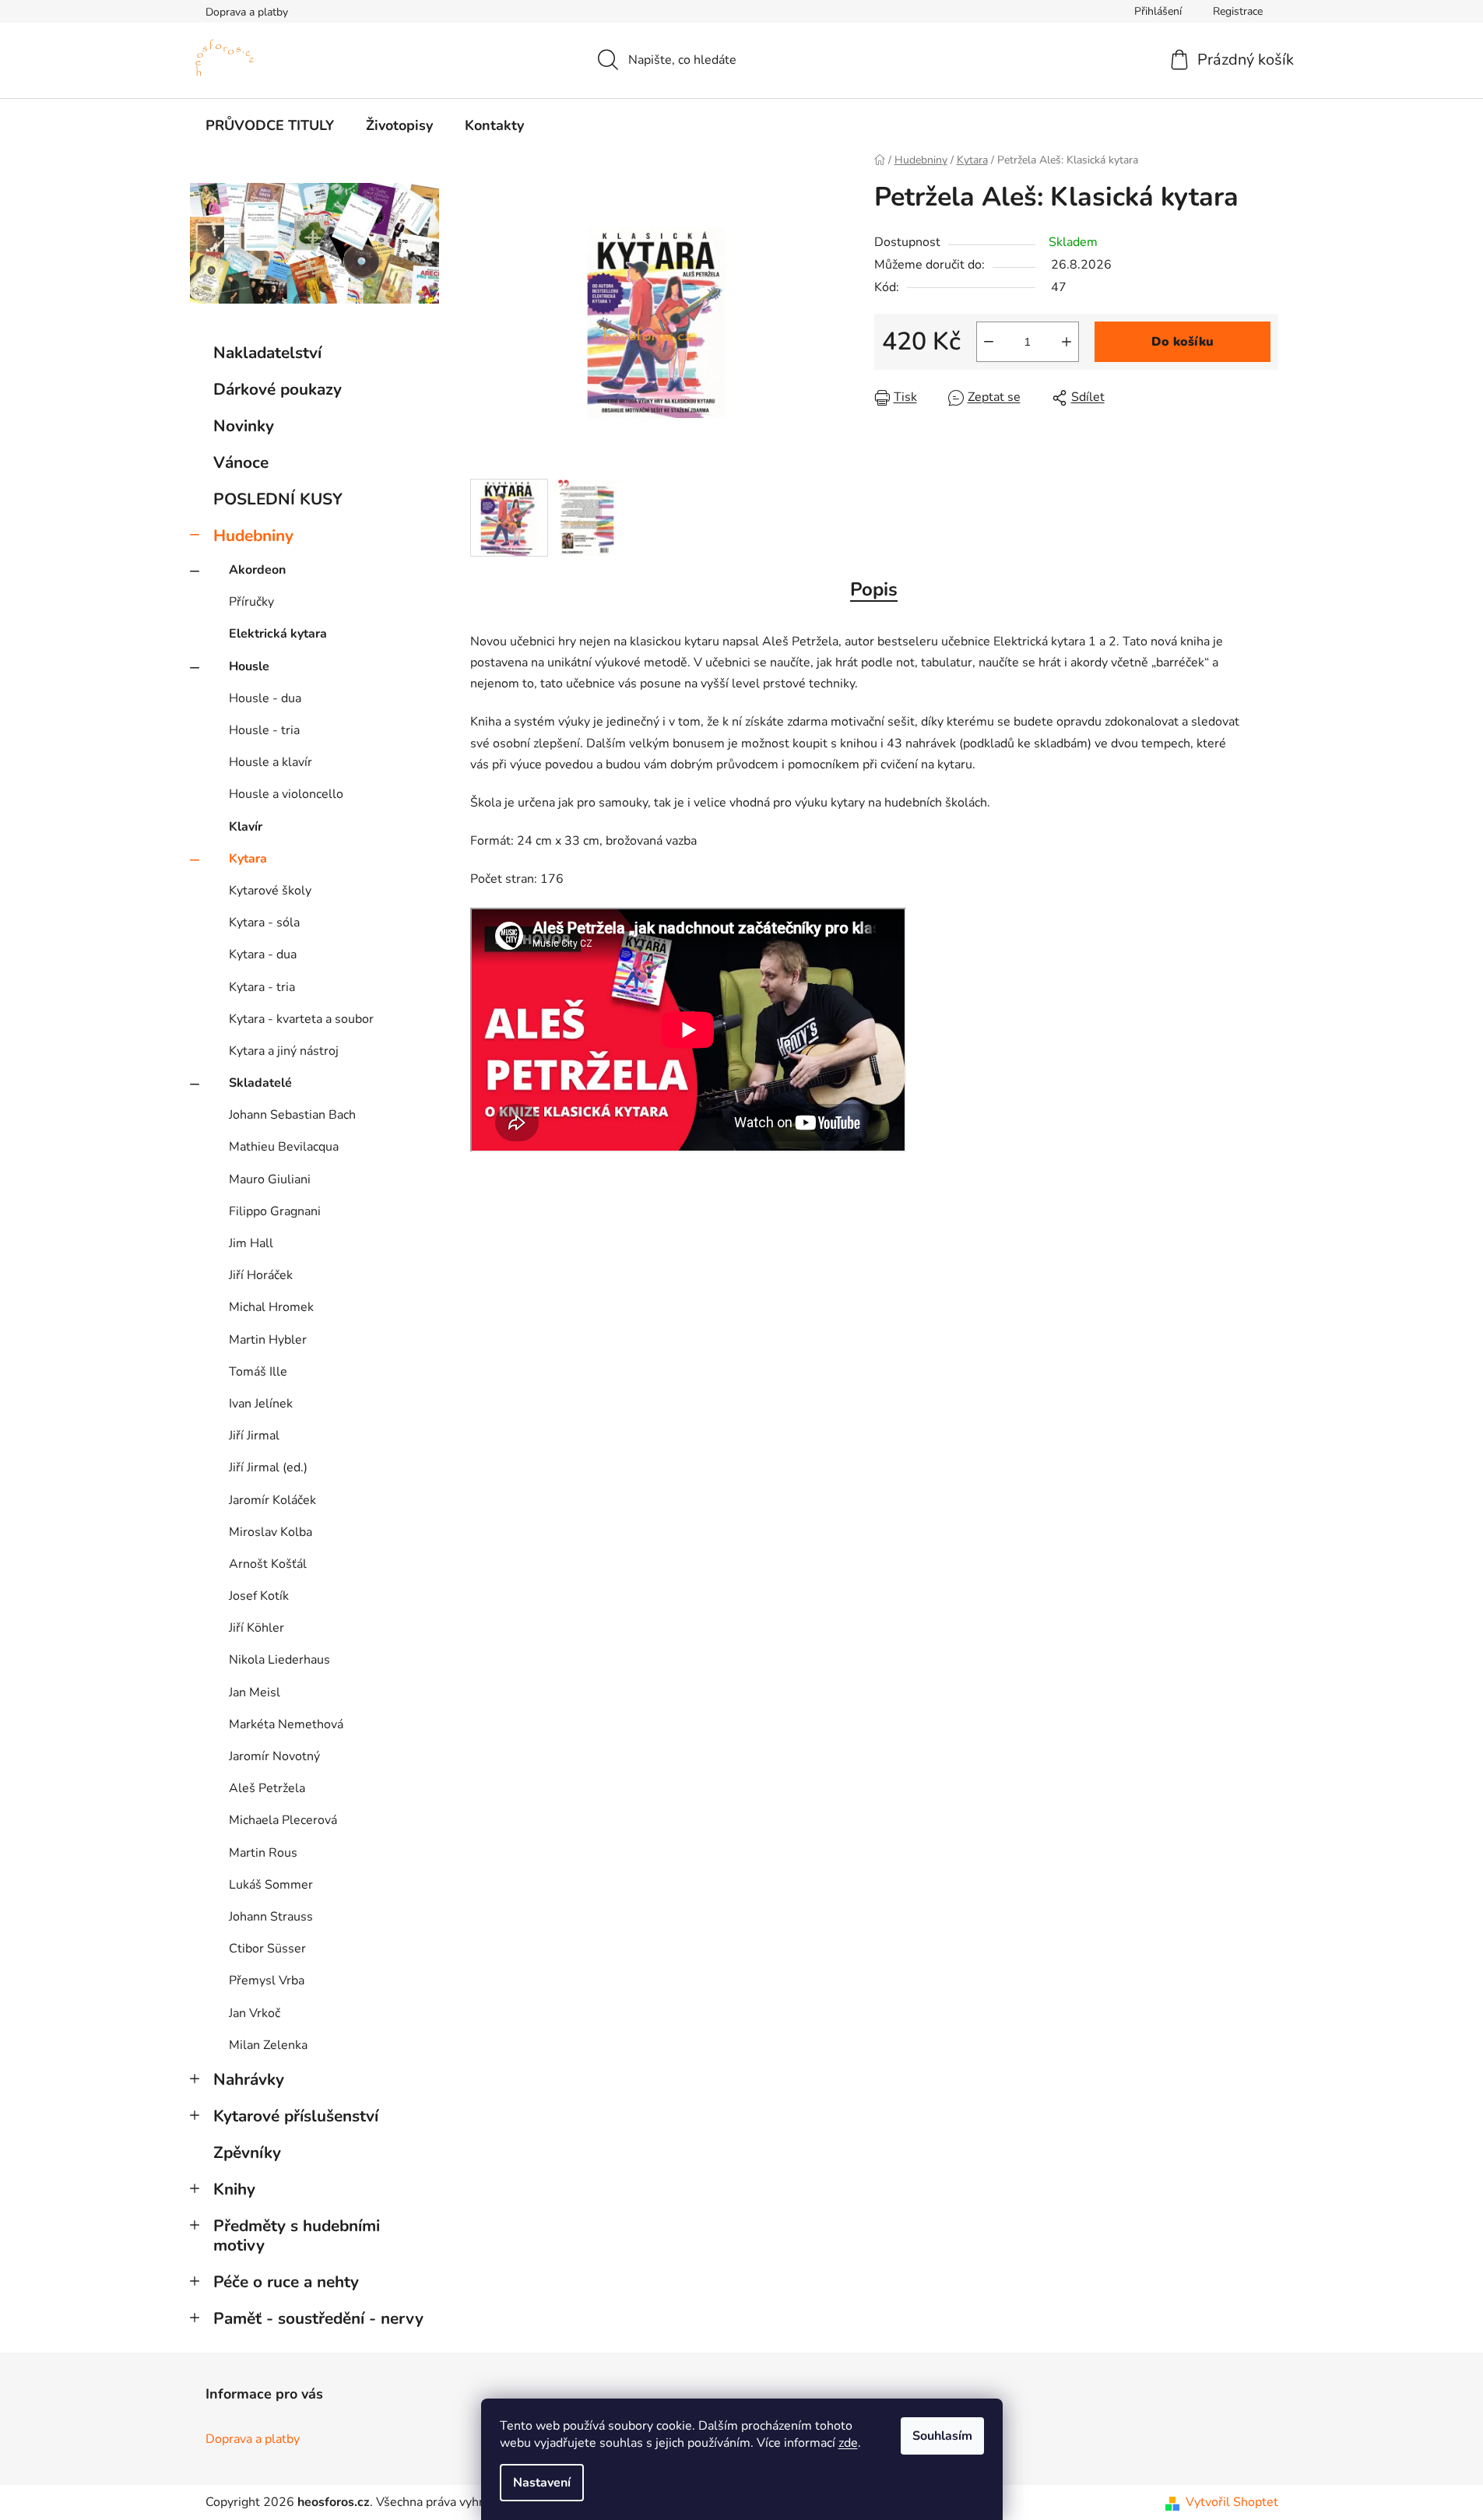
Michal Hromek (271, 1307)
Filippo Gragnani (275, 1211)
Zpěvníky (247, 2153)
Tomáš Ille (258, 1372)
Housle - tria (264, 730)
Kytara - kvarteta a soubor (301, 1019)
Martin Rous (263, 1853)
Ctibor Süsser (267, 1949)
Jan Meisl (255, 1692)
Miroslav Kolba (271, 1532)
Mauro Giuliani (270, 1179)
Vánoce (241, 462)
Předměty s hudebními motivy (297, 2235)
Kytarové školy (270, 891)
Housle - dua (265, 698)
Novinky (244, 426)
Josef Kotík (259, 1596)
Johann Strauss (271, 1917)
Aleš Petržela (267, 1788)
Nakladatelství (267, 353)
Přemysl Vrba (267, 1981)
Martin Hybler (268, 1340)
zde (848, 2443)
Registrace (1238, 11)
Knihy (234, 2189)
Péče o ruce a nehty (286, 2282)
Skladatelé (260, 1083)
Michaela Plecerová (283, 1820)
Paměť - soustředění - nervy (318, 2318)
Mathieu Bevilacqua (284, 1147)
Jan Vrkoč (255, 2013)
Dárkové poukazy (278, 389)
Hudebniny (253, 536)
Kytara (248, 859)
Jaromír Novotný (274, 1756)
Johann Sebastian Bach (292, 1115)
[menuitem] (270, 125)
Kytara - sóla (264, 923)
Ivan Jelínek (261, 1404)
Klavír (246, 827)
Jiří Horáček (261, 1275)
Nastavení (542, 2483)
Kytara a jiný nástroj (284, 1051)
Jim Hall (251, 1243)
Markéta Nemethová (286, 1724)
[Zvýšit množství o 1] (1067, 342)
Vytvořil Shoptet (1232, 2502)
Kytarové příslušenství (296, 2116)
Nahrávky (249, 2079)
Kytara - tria (262, 987)
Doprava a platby (247, 12)
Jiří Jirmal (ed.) (268, 1467)
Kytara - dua (263, 954)
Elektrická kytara (278, 634)
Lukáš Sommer (271, 1885)
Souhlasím (942, 2436)
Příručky (251, 602)
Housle (249, 666)
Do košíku (1183, 342)
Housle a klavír (271, 762)
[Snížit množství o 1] (989, 342)
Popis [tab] (874, 589)
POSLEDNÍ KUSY (278, 499)
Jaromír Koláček (272, 1500)
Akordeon (257, 570)
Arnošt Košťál (268, 1564)
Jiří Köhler (257, 1628)
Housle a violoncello (286, 794)
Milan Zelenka (268, 2045)
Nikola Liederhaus (279, 1660)
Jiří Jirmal (254, 1436)
